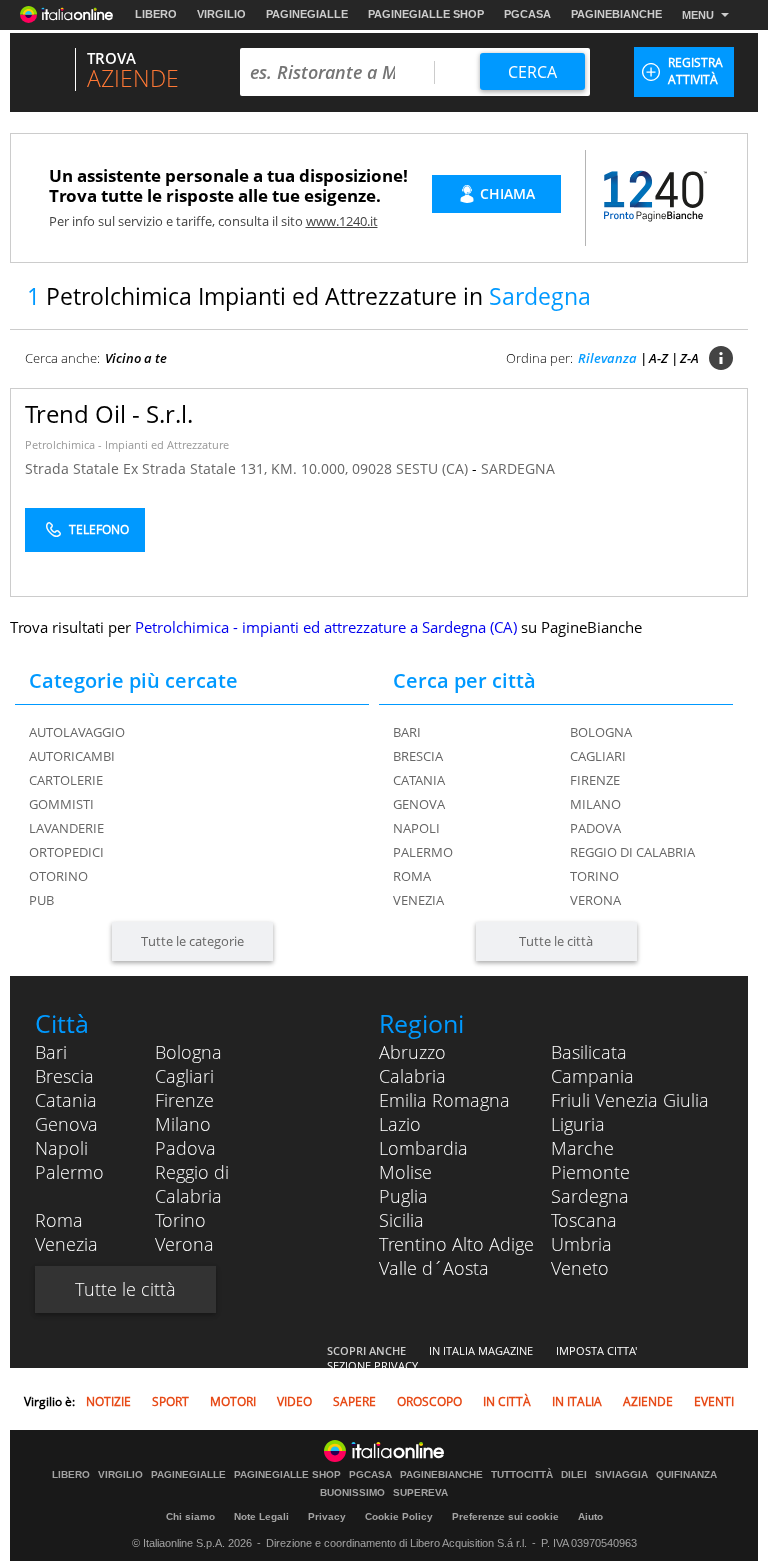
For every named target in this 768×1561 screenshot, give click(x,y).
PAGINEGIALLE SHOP (426, 14)
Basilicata (589, 1052)
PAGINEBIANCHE (616, 14)
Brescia (418, 756)
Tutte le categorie (192, 941)
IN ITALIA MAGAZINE (481, 1350)
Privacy (327, 1516)
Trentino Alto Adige (456, 1244)
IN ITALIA (577, 1401)
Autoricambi (72, 756)
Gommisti (61, 804)
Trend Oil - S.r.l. (109, 413)
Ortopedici (66, 852)
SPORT (170, 1401)
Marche (582, 1148)
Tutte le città (556, 941)
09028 (372, 468)
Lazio (400, 1124)
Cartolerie (66, 780)
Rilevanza (607, 358)
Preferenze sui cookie (505, 1516)
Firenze (595, 780)
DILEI (574, 1475)
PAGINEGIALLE (307, 14)
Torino (594, 876)
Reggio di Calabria (632, 852)
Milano (595, 804)
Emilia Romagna (444, 1100)
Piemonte (590, 1172)
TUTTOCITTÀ (522, 1475)
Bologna (601, 732)
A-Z (658, 358)
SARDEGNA (518, 468)
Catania (419, 780)
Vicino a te (136, 358)
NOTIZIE (108, 1401)
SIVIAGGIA (621, 1475)
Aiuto (590, 1516)
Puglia (403, 1196)
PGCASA (527, 14)
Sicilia (401, 1220)
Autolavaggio (77, 732)
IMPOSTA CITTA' (596, 1350)
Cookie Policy (399, 1516)
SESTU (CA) (434, 468)
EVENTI (714, 1401)
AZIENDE (648, 1401)
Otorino (58, 876)
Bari (407, 732)
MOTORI (233, 1401)
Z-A (689, 358)
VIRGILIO (221, 14)
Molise (405, 1172)
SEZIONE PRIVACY (372, 1365)
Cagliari (598, 756)
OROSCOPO (429, 1401)
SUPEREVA (420, 1493)
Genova (419, 804)
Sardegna (590, 1196)
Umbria (581, 1244)
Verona (595, 900)
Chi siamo (190, 1516)
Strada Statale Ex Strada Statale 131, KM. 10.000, (188, 468)
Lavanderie (66, 828)
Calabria (412, 1076)
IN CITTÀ (507, 1401)
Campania (592, 1076)
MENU (698, 15)
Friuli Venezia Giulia (630, 1100)
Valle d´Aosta (434, 1268)
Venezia (418, 900)
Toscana (584, 1220)
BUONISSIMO (352, 1493)
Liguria (578, 1124)
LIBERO (156, 14)
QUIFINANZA (686, 1475)
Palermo (423, 852)
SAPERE (354, 1401)
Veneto (580, 1268)
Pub (41, 900)
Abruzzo (412, 1052)
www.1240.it (342, 221)
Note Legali (261, 1516)
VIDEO (294, 1401)
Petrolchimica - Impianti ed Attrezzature (127, 444)
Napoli (416, 828)
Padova (595, 828)
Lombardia (423, 1148)
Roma (412, 876)
